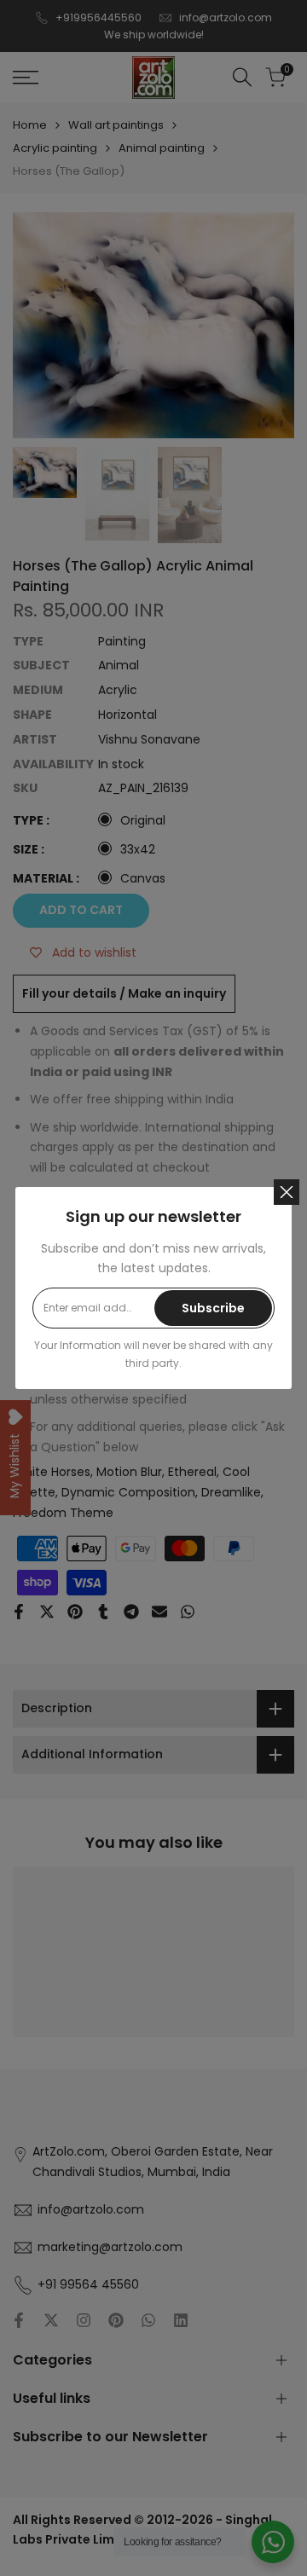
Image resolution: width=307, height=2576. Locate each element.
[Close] (287, 1192)
